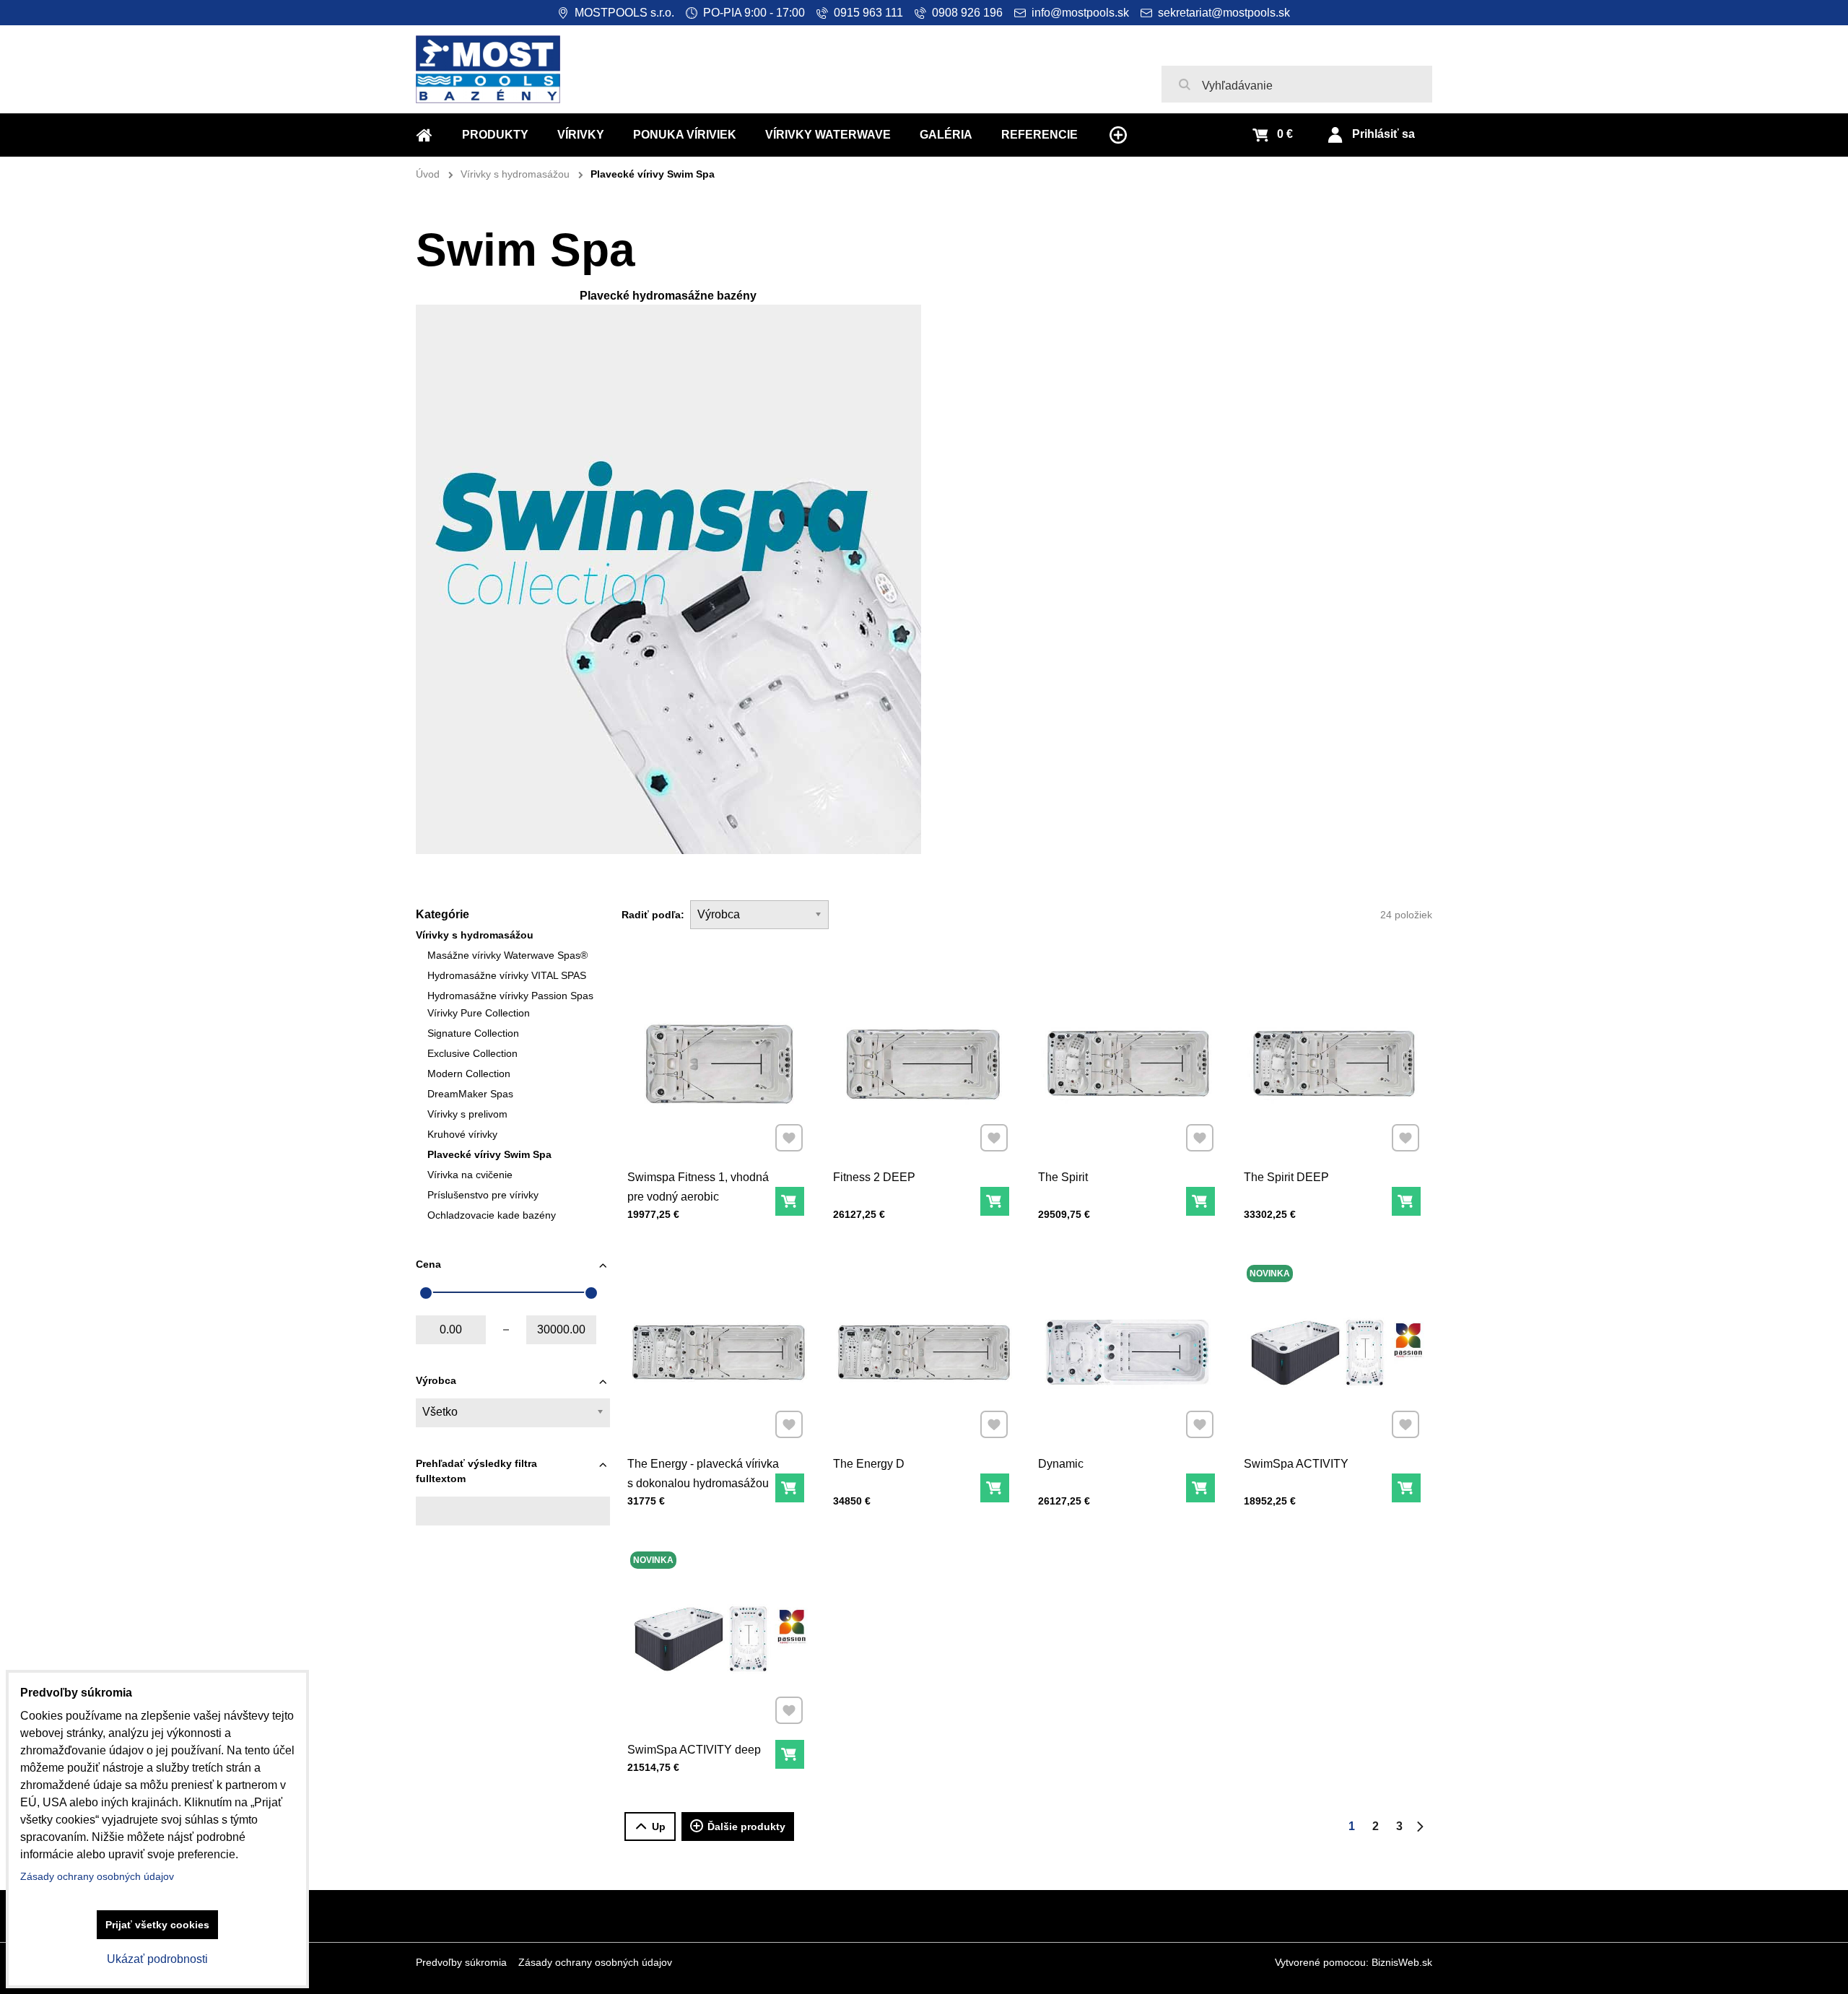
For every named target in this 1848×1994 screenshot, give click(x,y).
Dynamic (1061, 1464)
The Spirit (1063, 1177)
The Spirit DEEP (1286, 1177)
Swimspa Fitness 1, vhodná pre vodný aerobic (698, 1187)
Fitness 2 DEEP (874, 1177)
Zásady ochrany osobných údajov (595, 1962)
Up (659, 1827)
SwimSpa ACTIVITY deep (694, 1750)
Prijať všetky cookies (157, 1925)
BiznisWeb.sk (1402, 1962)
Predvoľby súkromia (461, 1962)
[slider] (426, 1293)
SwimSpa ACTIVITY (1296, 1464)
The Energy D (869, 1464)
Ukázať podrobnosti (157, 1959)
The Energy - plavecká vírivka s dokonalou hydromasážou (703, 1473)
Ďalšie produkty (746, 1827)
